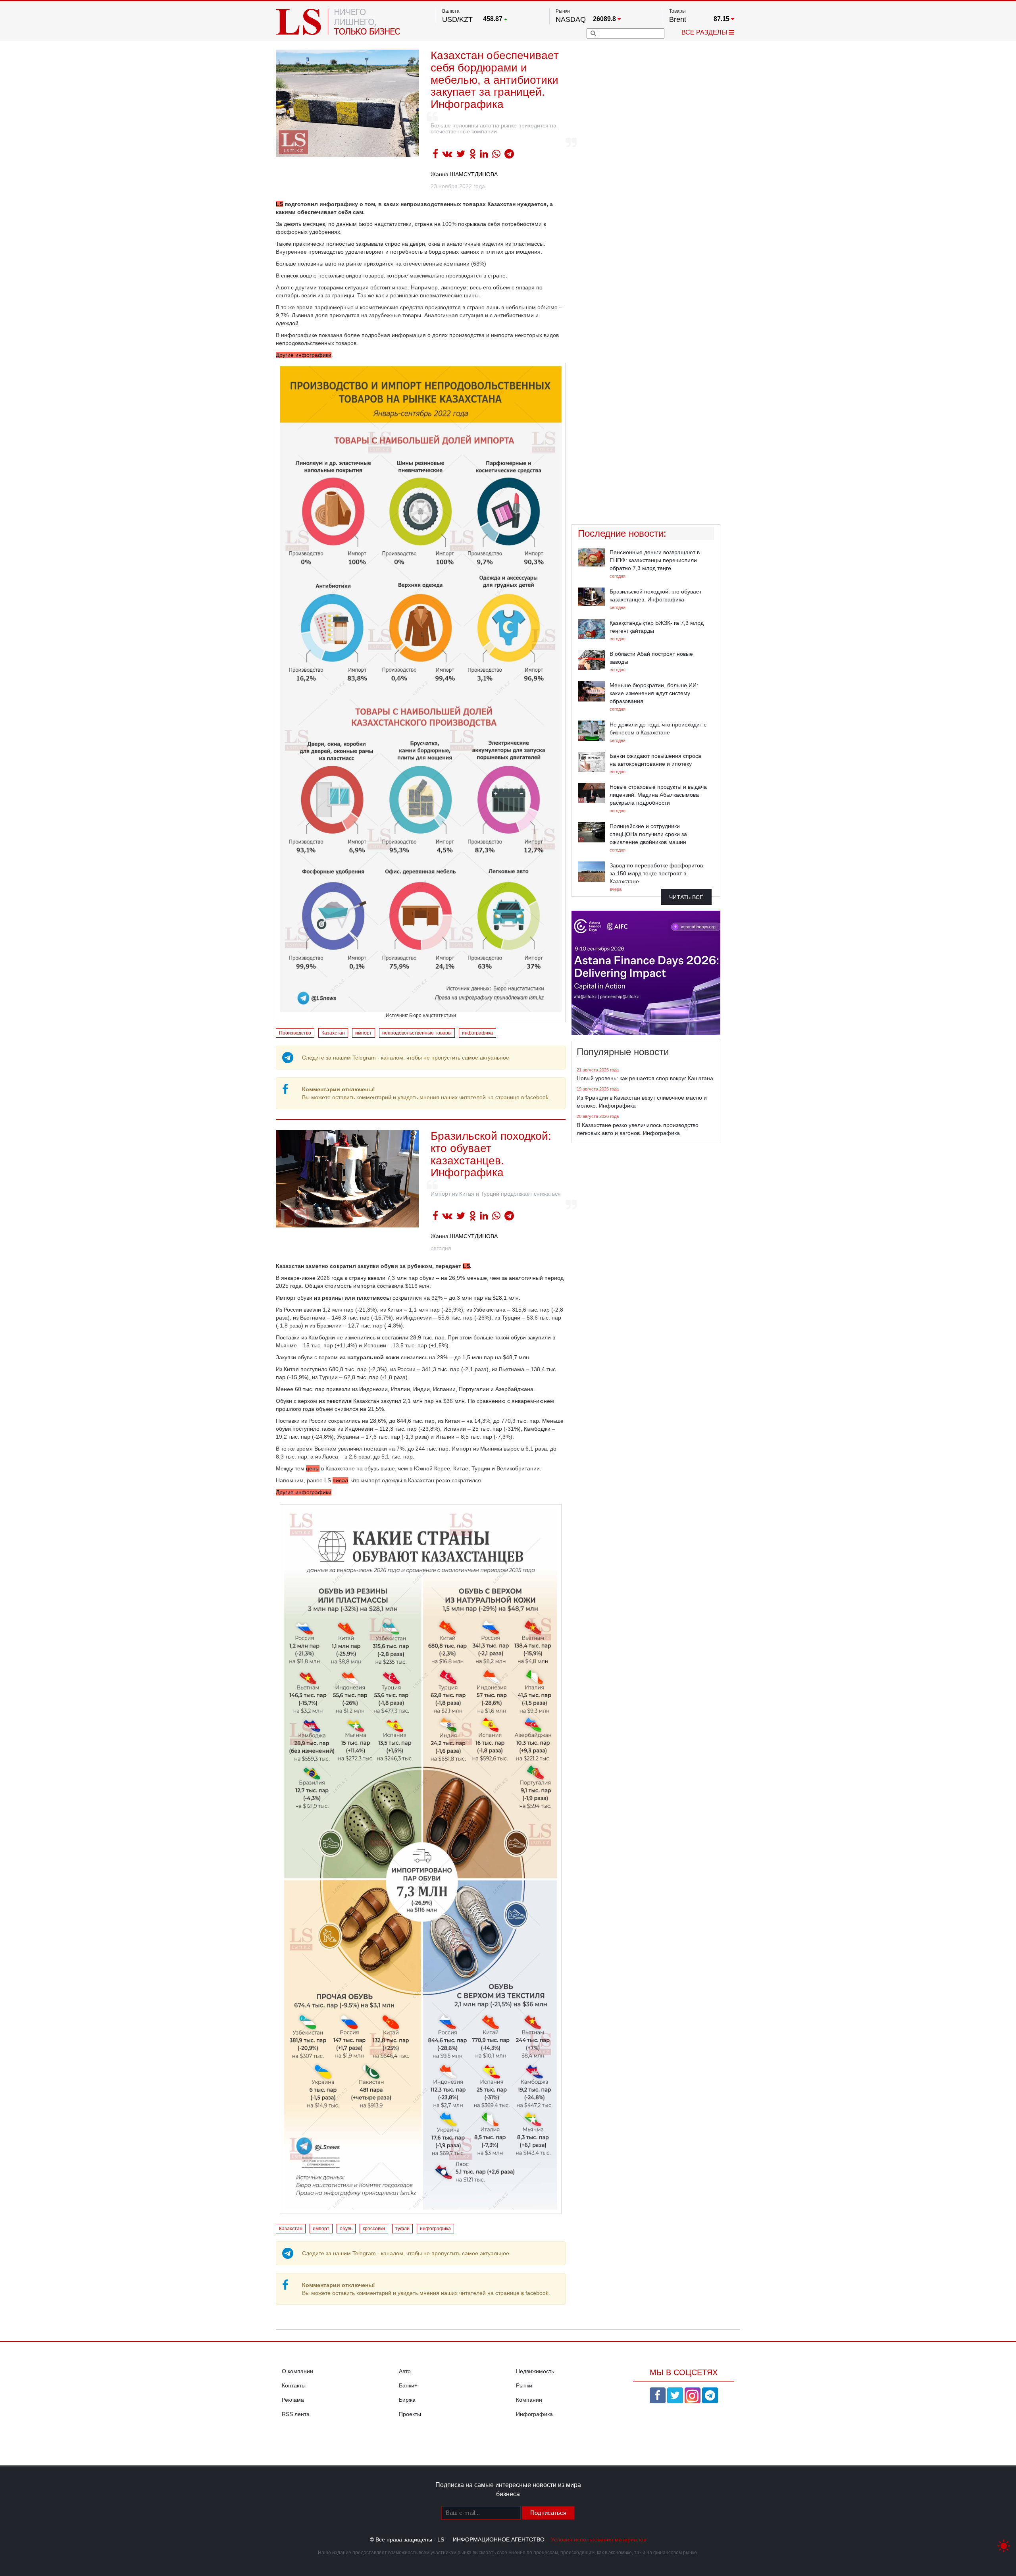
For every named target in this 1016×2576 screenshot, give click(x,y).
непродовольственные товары (417, 1033)
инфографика (477, 1033)
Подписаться (548, 2513)
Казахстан (333, 1033)
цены (313, 1468)
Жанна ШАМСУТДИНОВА (464, 174)
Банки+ (408, 2385)
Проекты (410, 2414)
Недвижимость (535, 2371)
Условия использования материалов (598, 2539)
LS (279, 204)
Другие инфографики (304, 355)
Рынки (524, 2385)
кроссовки (374, 2229)
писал (340, 1480)
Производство (295, 1033)
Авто (405, 2371)
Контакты (294, 2385)
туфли (402, 2229)
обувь (346, 2229)
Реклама (293, 2400)
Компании (529, 2400)
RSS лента (296, 2414)
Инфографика (534, 2414)
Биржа (407, 2400)
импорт (364, 1033)
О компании (297, 2371)
